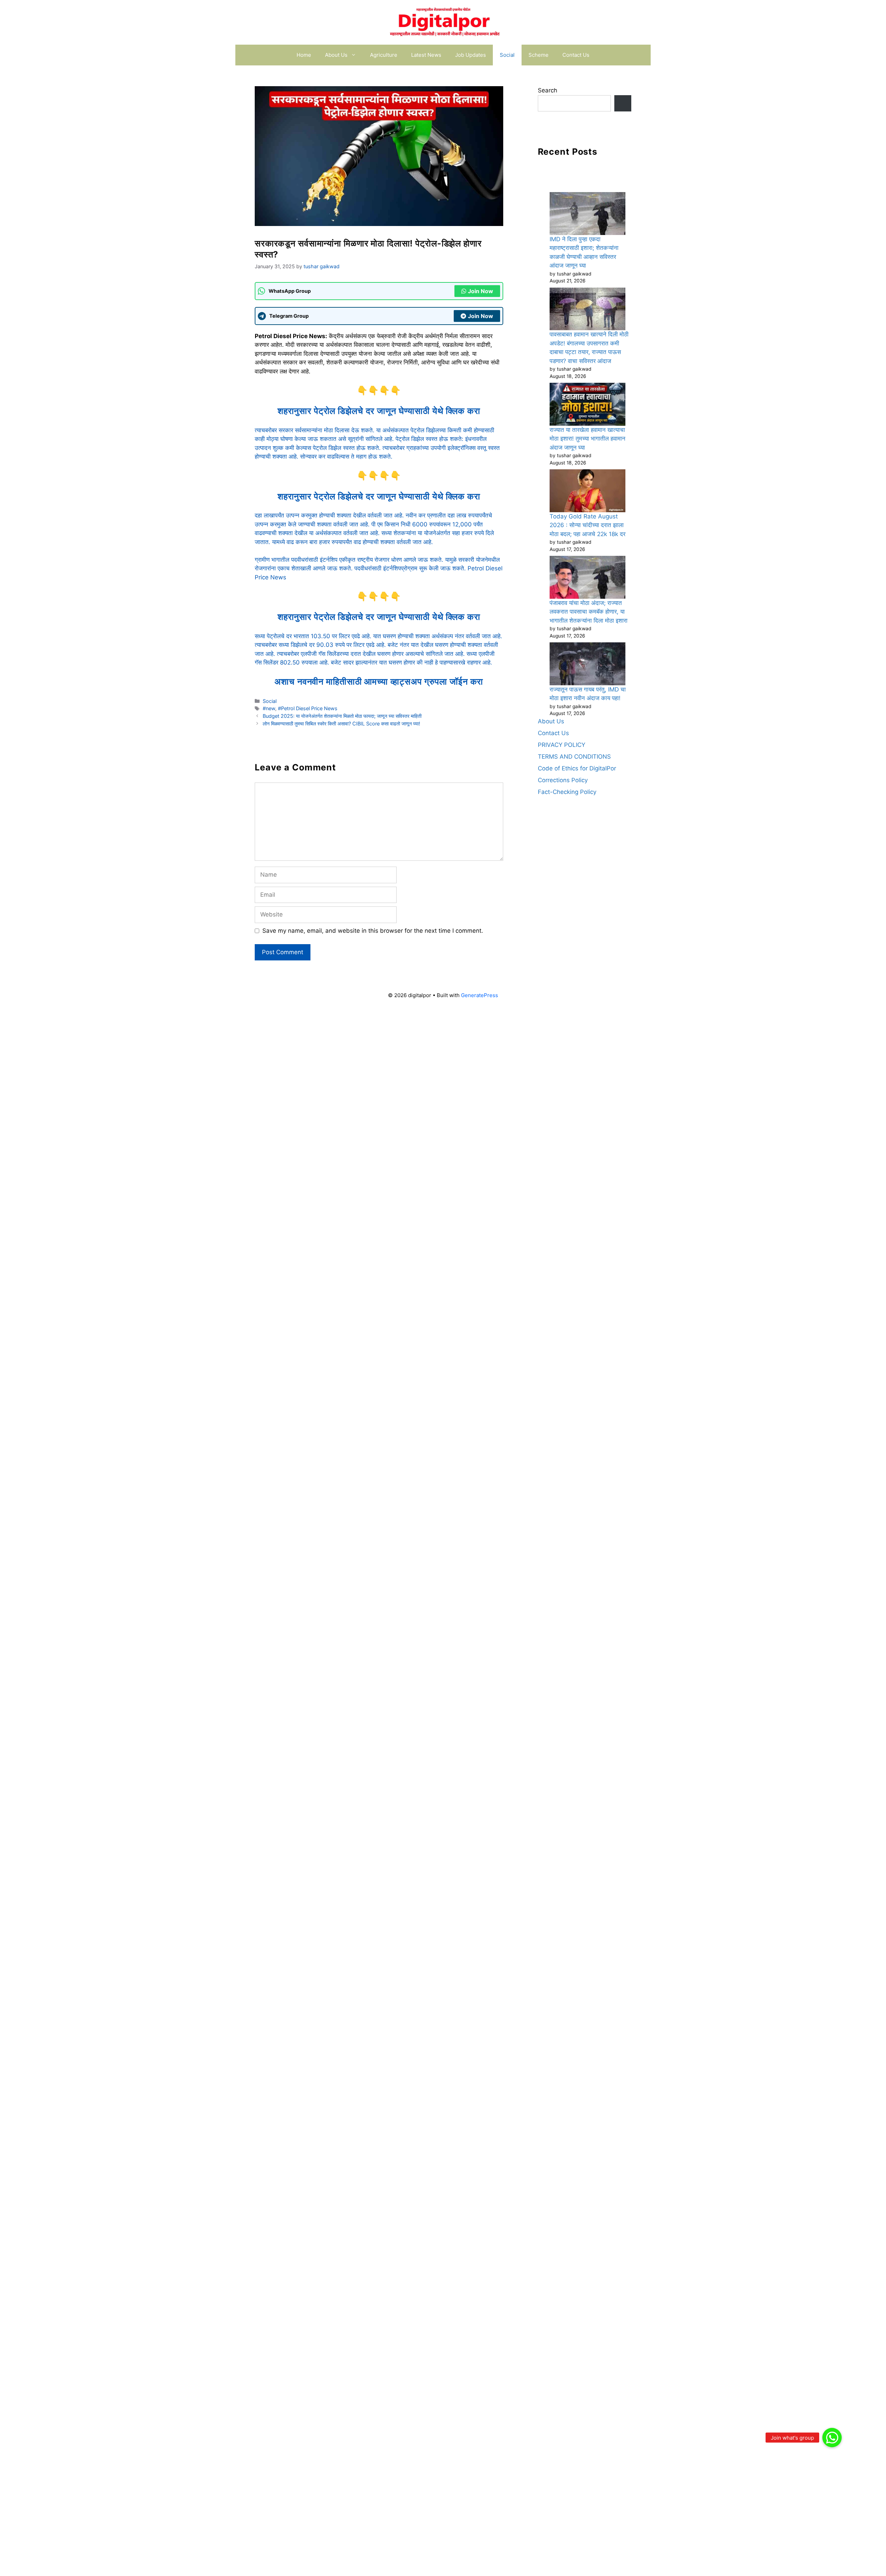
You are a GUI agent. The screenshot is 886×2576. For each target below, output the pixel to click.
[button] (832, 2438)
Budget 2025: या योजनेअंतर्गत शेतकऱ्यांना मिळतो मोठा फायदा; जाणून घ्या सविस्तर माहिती (342, 716)
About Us (336, 55)
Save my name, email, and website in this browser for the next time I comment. (373, 931)
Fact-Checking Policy (567, 792)
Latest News (426, 55)
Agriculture (384, 55)
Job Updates (471, 55)
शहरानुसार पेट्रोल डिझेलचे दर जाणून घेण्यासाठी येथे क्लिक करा (379, 411)
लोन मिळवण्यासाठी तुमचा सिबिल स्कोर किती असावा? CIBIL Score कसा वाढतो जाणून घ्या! (341, 724)
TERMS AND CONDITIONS (574, 757)
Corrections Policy (563, 780)
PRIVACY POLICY (562, 745)
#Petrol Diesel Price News (308, 708)
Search (548, 90)
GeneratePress (480, 995)
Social (507, 55)
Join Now (481, 291)
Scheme (539, 55)
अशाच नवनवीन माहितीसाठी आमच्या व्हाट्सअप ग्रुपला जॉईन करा (379, 681)
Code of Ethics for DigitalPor (577, 768)
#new (269, 708)
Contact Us (576, 55)
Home (304, 55)
